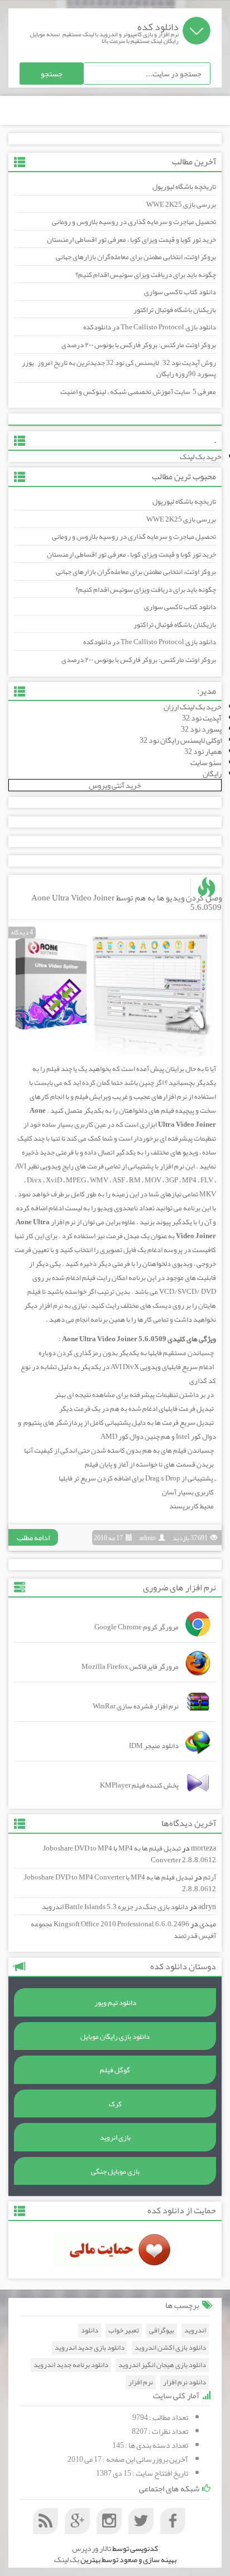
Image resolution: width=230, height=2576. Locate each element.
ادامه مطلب (33, 1537)
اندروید (195, 2331)
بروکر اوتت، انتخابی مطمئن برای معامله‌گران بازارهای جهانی (136, 257)
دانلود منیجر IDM (154, 1746)
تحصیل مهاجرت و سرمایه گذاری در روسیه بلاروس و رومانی (134, 222)
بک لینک (67, 2559)
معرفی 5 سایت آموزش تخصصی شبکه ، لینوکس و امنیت (138, 392)
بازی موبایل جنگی (115, 2171)
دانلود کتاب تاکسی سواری (180, 292)
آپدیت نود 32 (202, 718)
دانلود (90, 2331)
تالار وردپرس (92, 2548)
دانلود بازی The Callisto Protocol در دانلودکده (150, 327)
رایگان (212, 773)
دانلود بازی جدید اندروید (90, 2348)
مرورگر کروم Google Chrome (136, 1627)
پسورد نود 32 (201, 729)
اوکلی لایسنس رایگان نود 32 (181, 740)
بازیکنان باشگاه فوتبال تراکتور (175, 310)
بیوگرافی (162, 2331)
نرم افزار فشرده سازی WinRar (136, 1706)
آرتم (210, 1877)
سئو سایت (206, 762)
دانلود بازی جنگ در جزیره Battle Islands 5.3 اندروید (115, 1907)
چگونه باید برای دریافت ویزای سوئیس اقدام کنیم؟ (146, 275)
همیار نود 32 (203, 751)
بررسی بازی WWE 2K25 (181, 204)
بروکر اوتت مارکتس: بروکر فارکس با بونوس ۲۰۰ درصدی (139, 345)
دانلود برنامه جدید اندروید (71, 2365)
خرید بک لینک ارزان (193, 707)
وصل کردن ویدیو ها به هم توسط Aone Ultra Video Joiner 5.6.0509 (126, 902)
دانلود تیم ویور (115, 2003)
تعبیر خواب (124, 2331)
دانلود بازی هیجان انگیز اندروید (162, 2365)
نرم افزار (141, 2382)
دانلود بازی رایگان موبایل (115, 2037)
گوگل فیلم (115, 2070)
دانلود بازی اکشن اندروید (170, 2348)
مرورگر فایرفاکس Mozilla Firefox (130, 1667)
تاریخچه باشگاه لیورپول (184, 187)
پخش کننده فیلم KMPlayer (139, 1785)
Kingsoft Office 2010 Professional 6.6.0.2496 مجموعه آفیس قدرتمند (123, 1930)
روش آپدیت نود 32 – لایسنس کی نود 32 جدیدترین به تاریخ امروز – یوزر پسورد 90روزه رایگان (119, 369)
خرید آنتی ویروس (115, 785)
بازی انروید (115, 2137)
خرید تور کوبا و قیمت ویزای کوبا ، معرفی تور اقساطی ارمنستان (131, 240)
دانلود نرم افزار (185, 2382)
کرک (115, 2104)
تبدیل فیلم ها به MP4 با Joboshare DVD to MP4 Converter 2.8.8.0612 (130, 1854)
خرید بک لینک (201, 456)
